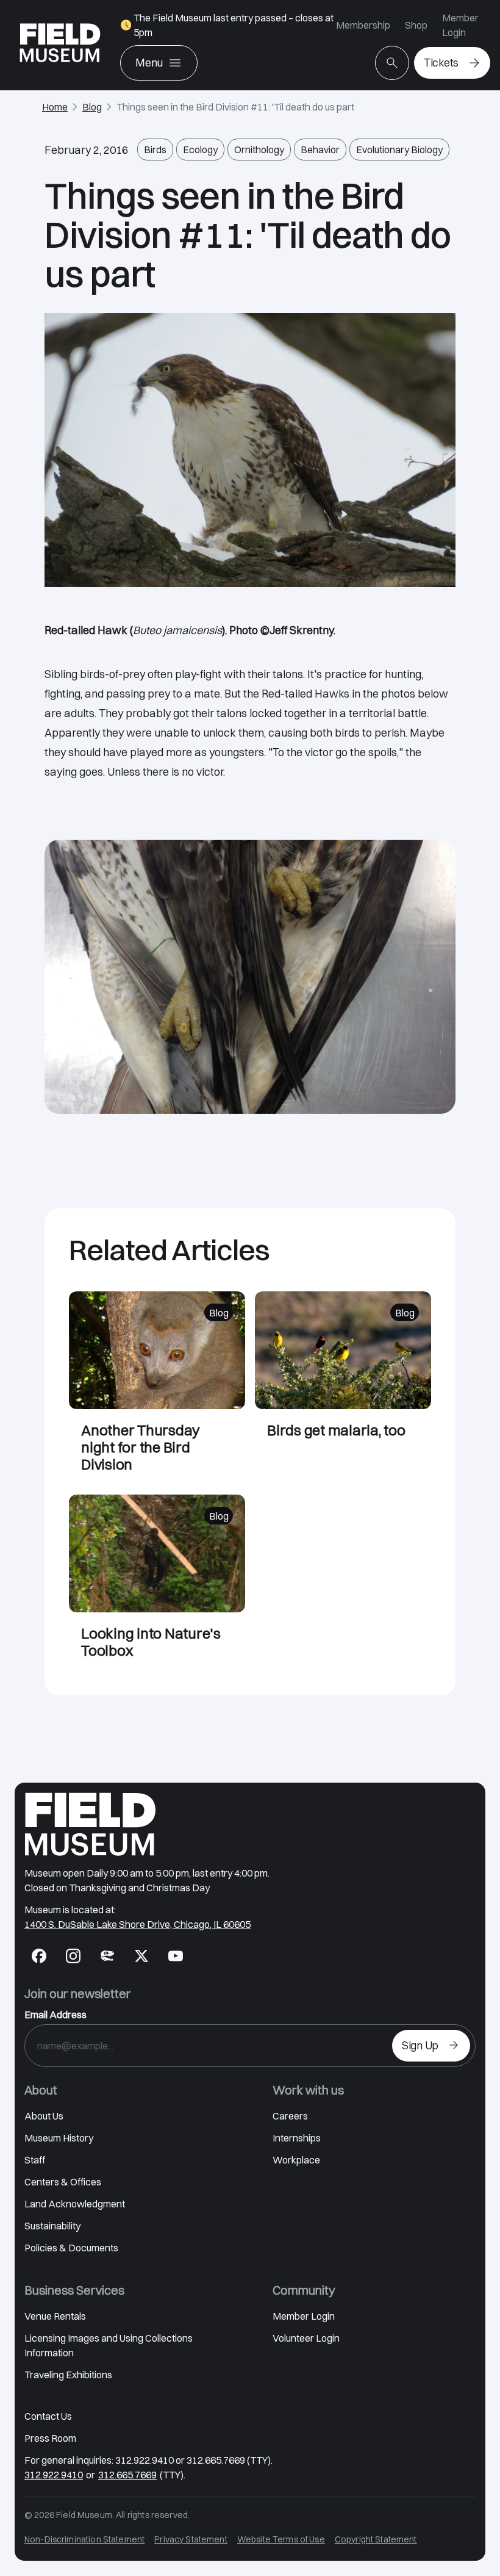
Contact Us (48, 2416)
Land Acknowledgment (75, 2204)
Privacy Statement (191, 2539)
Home (55, 107)
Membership (363, 25)
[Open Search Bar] (392, 63)
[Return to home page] (90, 1824)
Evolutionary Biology (399, 150)
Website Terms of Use (281, 2539)
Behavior (320, 150)
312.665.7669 (127, 2475)
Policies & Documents (71, 2248)
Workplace (296, 2160)
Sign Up (420, 2045)
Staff (35, 2160)
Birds (155, 150)
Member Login (460, 25)
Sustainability (52, 2226)
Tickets (441, 63)
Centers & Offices (63, 2182)
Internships (297, 2138)
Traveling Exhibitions (68, 2375)
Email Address (55, 2015)
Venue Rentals (55, 2316)
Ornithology (259, 150)
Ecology (200, 150)
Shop (416, 25)
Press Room (50, 2438)
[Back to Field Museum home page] (60, 45)
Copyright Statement (376, 2539)
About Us (44, 2116)
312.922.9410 (54, 2475)
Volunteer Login (306, 2338)
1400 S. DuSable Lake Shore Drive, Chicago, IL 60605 (137, 1924)
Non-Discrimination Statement (84, 2539)
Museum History (59, 2138)
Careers (290, 2116)
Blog (92, 107)
